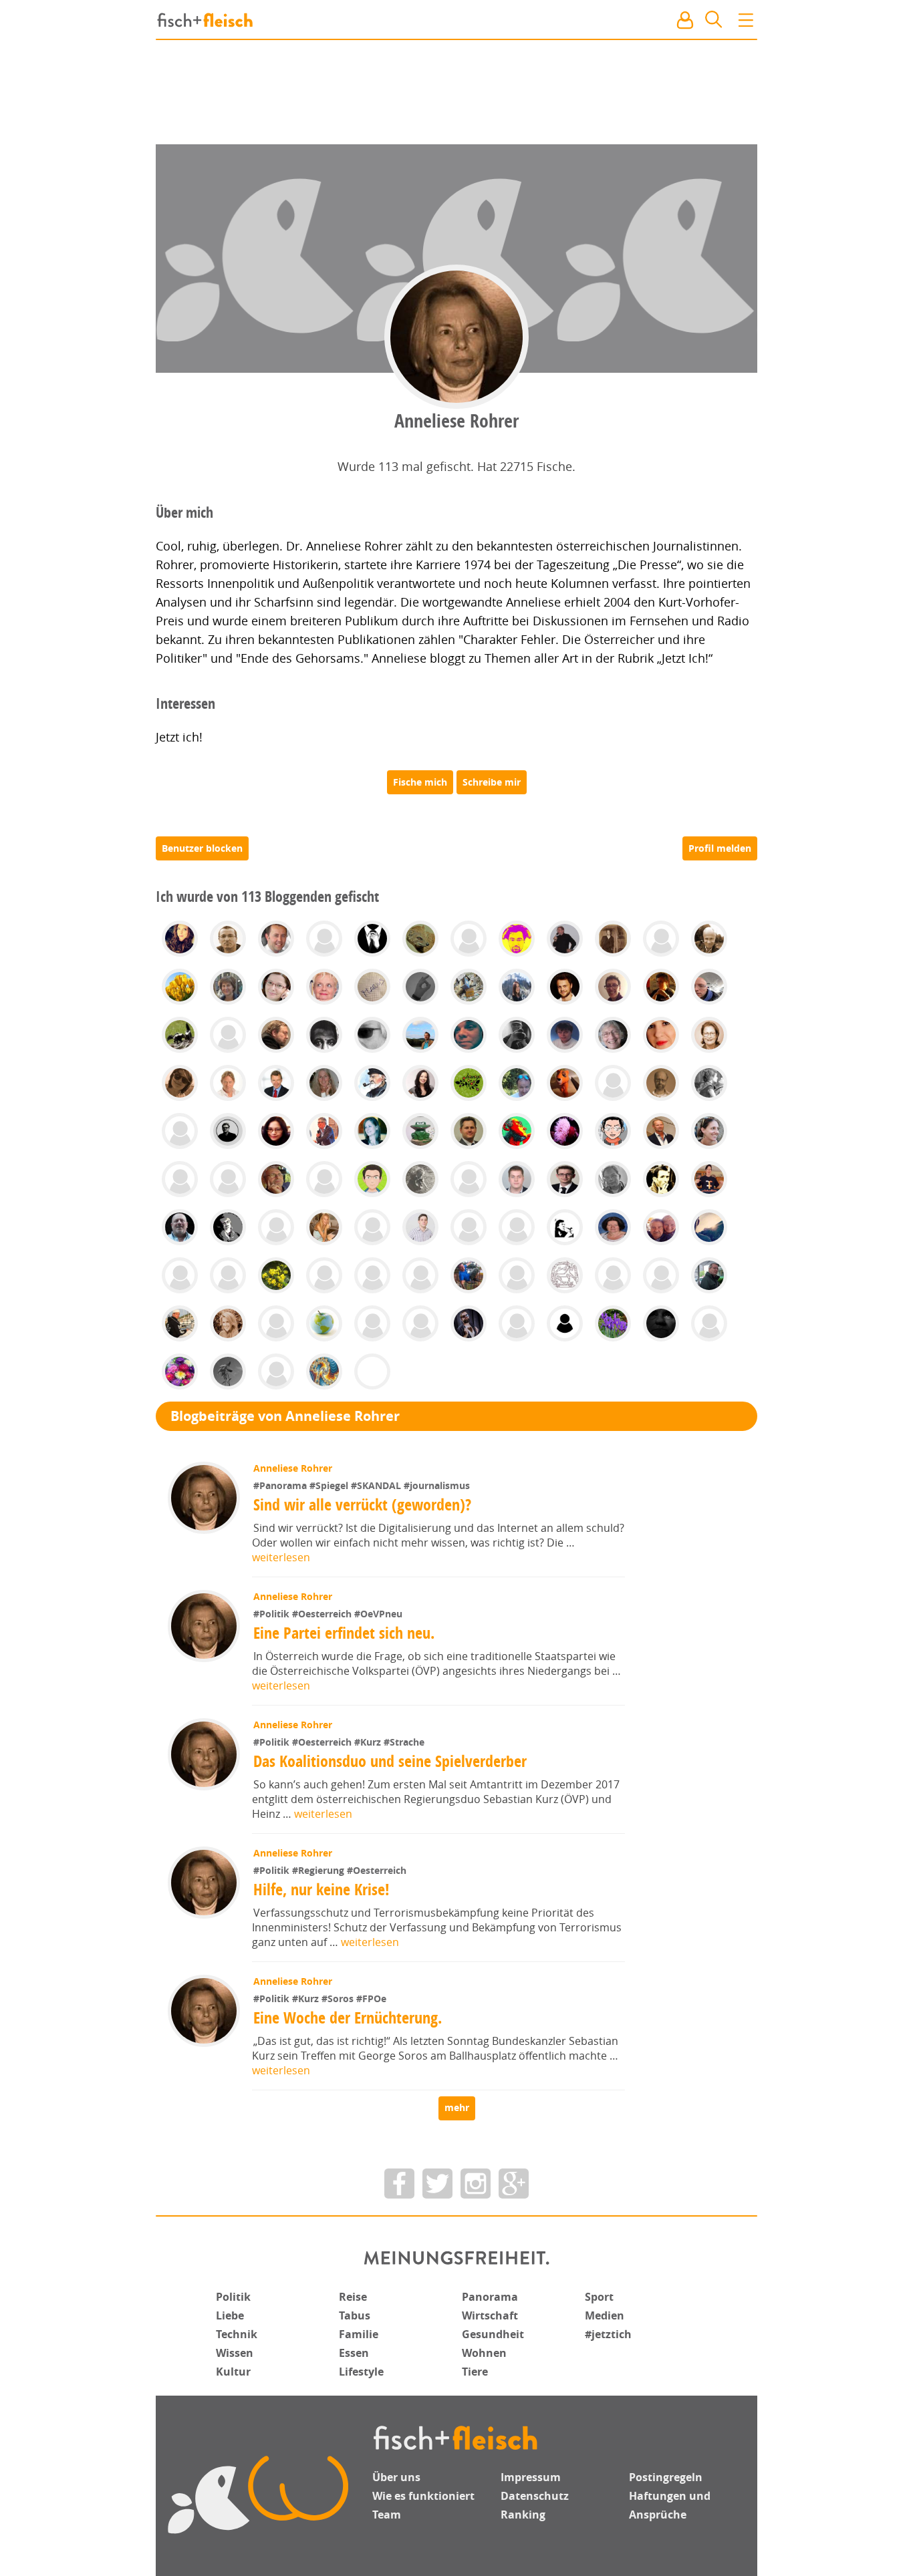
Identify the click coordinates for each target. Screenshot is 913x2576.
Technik (237, 2334)
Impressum (531, 2477)
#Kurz (369, 1742)
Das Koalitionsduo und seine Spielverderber (390, 1761)
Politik (233, 2297)
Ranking (523, 2515)
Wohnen (484, 2353)
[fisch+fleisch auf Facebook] (399, 2184)
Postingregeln (666, 2477)
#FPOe (371, 1998)
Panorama (490, 2297)
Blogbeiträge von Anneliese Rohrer (285, 1416)
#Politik (273, 1614)
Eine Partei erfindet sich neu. (344, 1633)
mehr (457, 2107)
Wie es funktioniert (423, 2496)
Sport (599, 2297)
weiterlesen (281, 1557)
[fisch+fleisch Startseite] (456, 21)
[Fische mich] (420, 782)
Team (387, 2515)
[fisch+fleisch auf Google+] (514, 2184)
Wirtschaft (490, 2315)
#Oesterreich (323, 1614)
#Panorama (281, 1485)
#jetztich (608, 2334)
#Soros (339, 1998)
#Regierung (319, 1870)
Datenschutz (535, 2496)
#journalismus (437, 1485)
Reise (353, 2297)
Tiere (475, 2372)
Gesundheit (493, 2334)
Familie (359, 2334)
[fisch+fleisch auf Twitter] (437, 2184)
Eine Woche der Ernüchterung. (348, 2018)
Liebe (230, 2315)
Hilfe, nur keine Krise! (321, 1889)
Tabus (355, 2315)
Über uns (396, 2477)
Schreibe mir (492, 782)
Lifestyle (361, 2372)
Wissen (235, 2353)
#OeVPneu (378, 1614)
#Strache (404, 1742)
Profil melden (720, 848)
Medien (605, 2315)
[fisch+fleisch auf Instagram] (476, 2184)
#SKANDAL (377, 1485)
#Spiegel (330, 1485)
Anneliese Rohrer (293, 1468)
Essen (354, 2353)
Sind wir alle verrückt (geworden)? (362, 1504)
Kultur (233, 2372)
